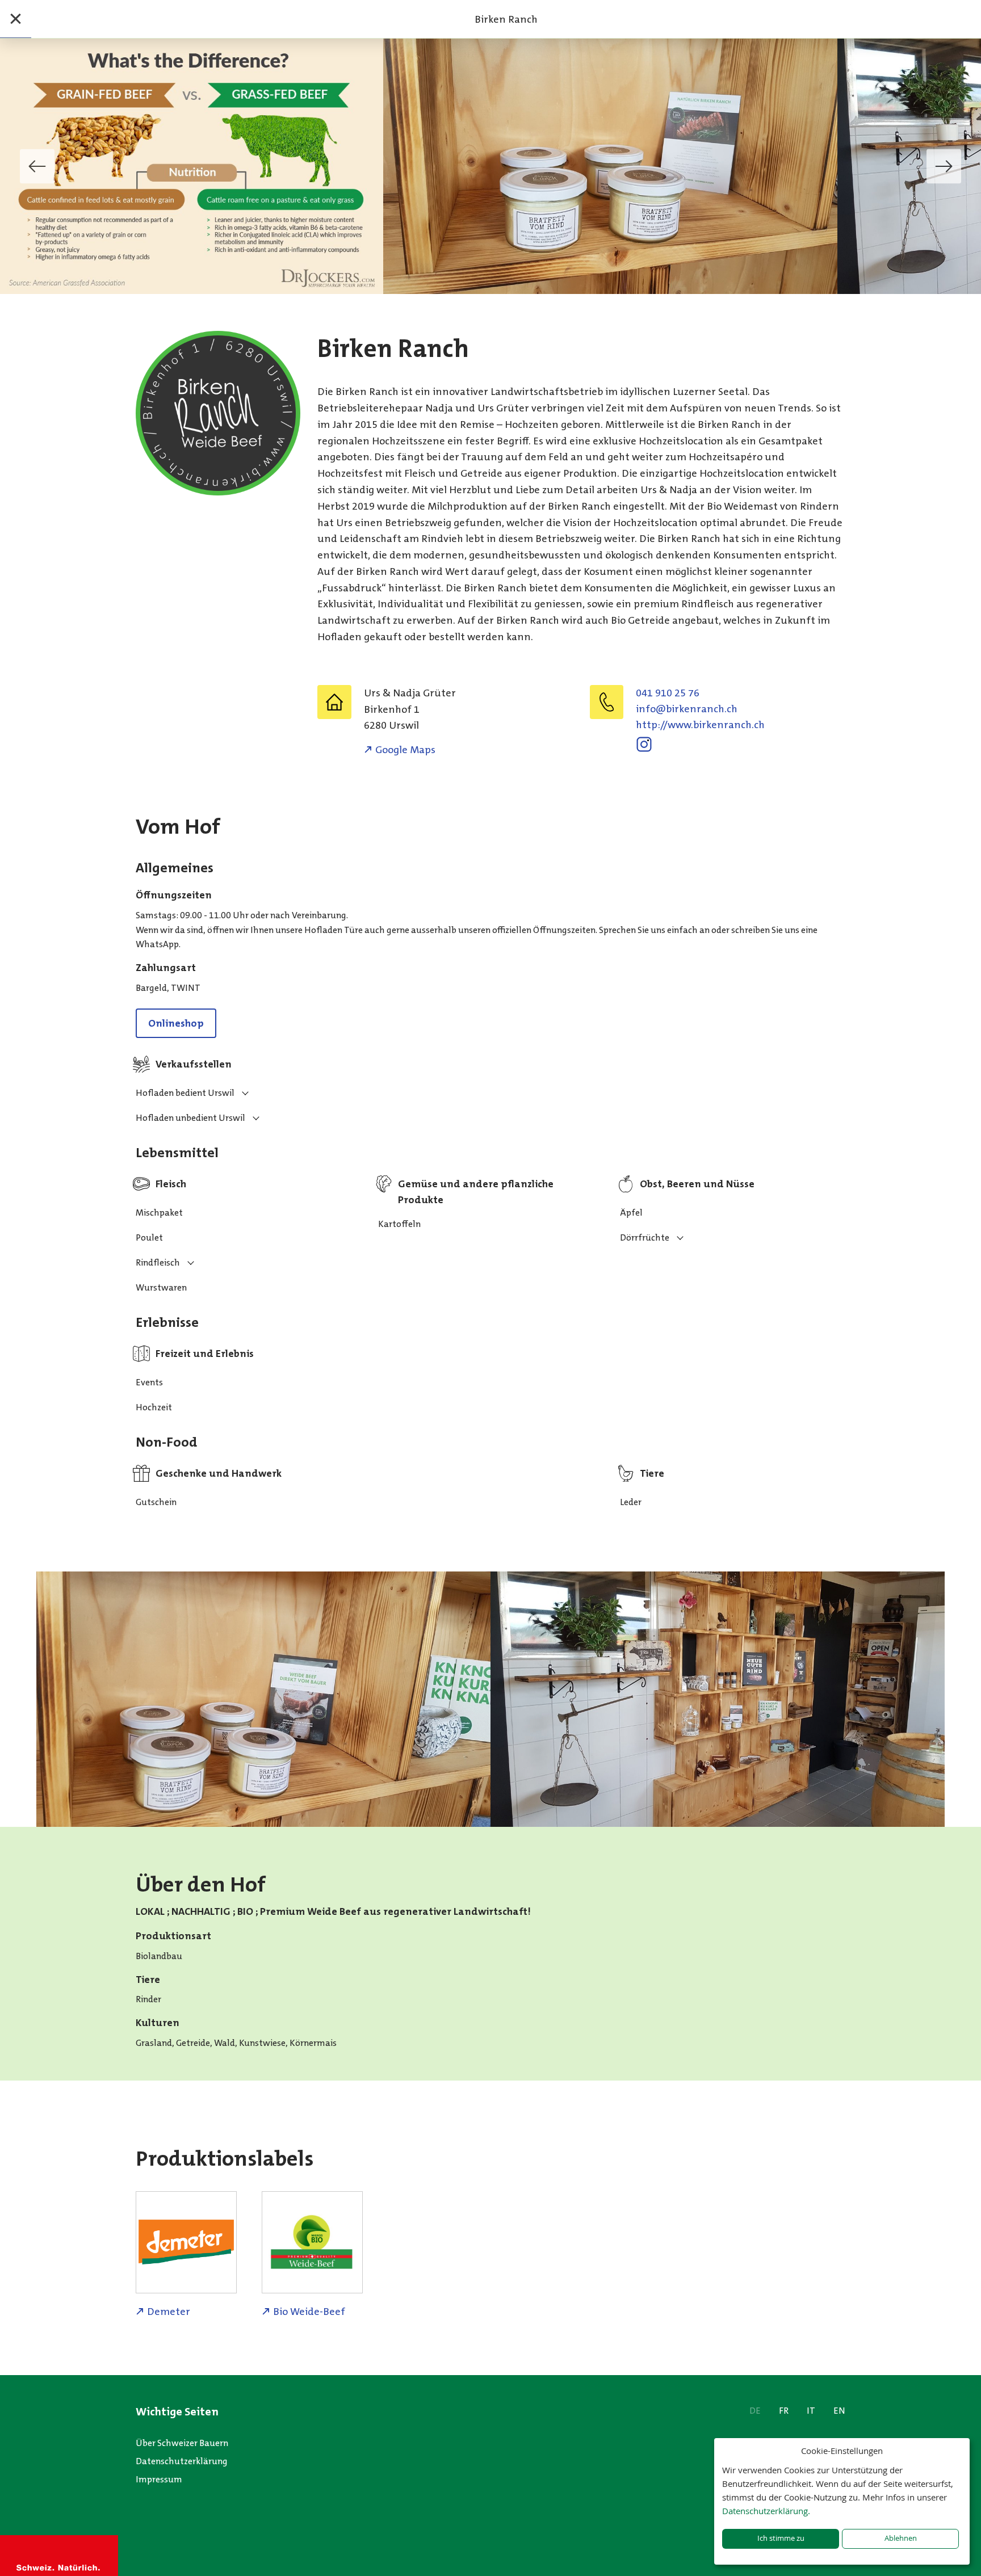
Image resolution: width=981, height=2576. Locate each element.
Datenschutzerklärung (182, 2461)
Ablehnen (901, 2538)
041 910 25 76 (668, 693)
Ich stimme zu (781, 2538)
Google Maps (405, 750)
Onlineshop (176, 1023)
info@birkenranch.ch (687, 709)
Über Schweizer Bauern (182, 2443)
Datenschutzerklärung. (766, 2511)
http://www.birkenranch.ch (700, 725)
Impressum (159, 2479)
